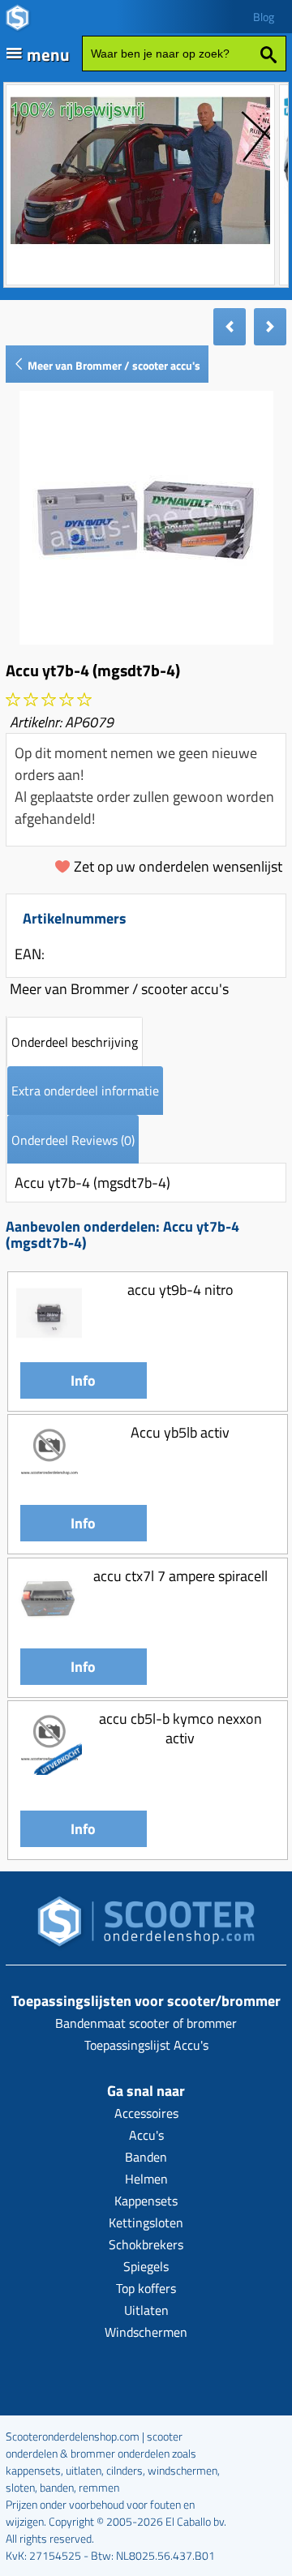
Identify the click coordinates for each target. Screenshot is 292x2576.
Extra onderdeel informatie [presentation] (85, 1091)
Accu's (146, 2135)
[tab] (75, 1042)
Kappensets (146, 2201)
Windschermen (146, 2332)
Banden (146, 2157)
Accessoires (146, 2113)
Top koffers (146, 2288)
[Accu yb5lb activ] (49, 1483)
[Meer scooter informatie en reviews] (49, 700)
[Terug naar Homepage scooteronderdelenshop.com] (146, 1926)
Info (83, 1380)
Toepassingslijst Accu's (146, 2045)
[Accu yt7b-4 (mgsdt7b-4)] (146, 639)
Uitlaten (146, 2310)
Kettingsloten (146, 2222)
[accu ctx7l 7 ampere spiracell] (49, 1627)
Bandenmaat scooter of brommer (146, 2023)
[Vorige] (230, 327)
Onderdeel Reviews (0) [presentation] (73, 1140)
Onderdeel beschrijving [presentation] (75, 1042)
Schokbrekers (146, 2244)
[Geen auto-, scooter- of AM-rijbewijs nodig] (140, 246)
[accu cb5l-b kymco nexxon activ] (49, 1770)
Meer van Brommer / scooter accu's (113, 365)
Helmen (146, 2179)
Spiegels (146, 2266)
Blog (264, 17)
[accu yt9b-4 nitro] (49, 1341)
